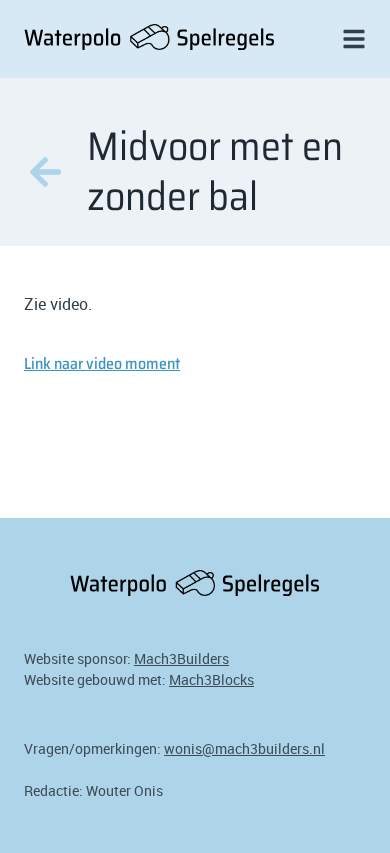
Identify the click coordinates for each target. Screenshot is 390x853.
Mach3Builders (181, 658)
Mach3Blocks (211, 679)
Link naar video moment (102, 363)
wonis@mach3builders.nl (244, 748)
